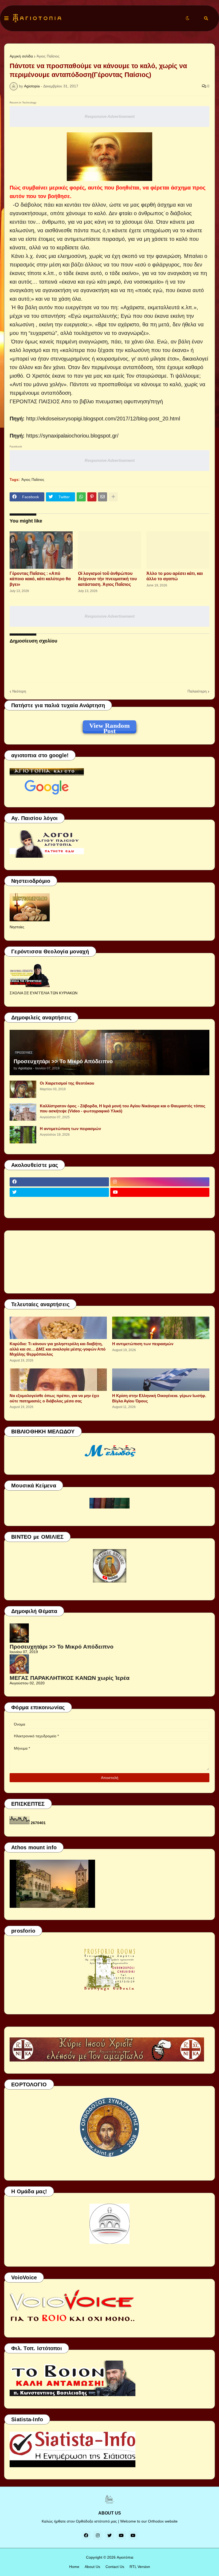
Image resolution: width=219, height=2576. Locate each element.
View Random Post (109, 726)
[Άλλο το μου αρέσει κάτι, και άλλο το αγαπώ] (178, 550)
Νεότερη (19, 691)
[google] (59, 1203)
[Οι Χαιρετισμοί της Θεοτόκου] (23, 1089)
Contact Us (115, 2567)
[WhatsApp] (81, 497)
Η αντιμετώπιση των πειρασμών (70, 1129)
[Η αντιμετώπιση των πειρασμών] (23, 1135)
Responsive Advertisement (110, 116)
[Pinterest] (92, 497)
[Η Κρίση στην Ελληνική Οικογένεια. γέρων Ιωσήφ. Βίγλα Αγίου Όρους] (161, 1380)
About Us (92, 2567)
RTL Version (140, 2567)
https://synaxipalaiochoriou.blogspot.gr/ (72, 436)
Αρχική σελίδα (21, 56)
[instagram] (160, 1182)
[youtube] (160, 1192)
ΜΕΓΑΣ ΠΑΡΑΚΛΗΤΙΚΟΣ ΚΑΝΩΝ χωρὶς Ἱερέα (70, 1678)
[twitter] (59, 1192)
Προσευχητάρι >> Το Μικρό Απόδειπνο (63, 1061)
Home (74, 2567)
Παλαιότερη (197, 691)
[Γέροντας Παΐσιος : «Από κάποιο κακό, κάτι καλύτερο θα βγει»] (41, 550)
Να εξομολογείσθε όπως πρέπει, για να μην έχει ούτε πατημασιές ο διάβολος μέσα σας (54, 1398)
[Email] (103, 497)
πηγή (157, 401)
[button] (6, 18)
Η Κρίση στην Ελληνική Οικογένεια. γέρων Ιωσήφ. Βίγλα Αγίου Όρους (159, 1398)
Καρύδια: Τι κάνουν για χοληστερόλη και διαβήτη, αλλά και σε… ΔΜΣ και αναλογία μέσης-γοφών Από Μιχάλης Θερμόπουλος (58, 1349)
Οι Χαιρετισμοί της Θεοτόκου (67, 1083)
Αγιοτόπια (125, 2557)
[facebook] (59, 1182)
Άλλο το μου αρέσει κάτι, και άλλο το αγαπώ (175, 576)
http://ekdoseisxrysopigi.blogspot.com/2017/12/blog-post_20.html (103, 419)
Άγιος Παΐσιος (48, 56)
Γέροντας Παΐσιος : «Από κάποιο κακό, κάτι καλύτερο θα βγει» (40, 579)
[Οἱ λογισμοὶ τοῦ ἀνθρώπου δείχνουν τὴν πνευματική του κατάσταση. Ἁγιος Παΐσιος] (109, 550)
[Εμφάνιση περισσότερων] (113, 497)
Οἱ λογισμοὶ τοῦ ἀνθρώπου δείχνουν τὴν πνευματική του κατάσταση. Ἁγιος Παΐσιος (107, 579)
